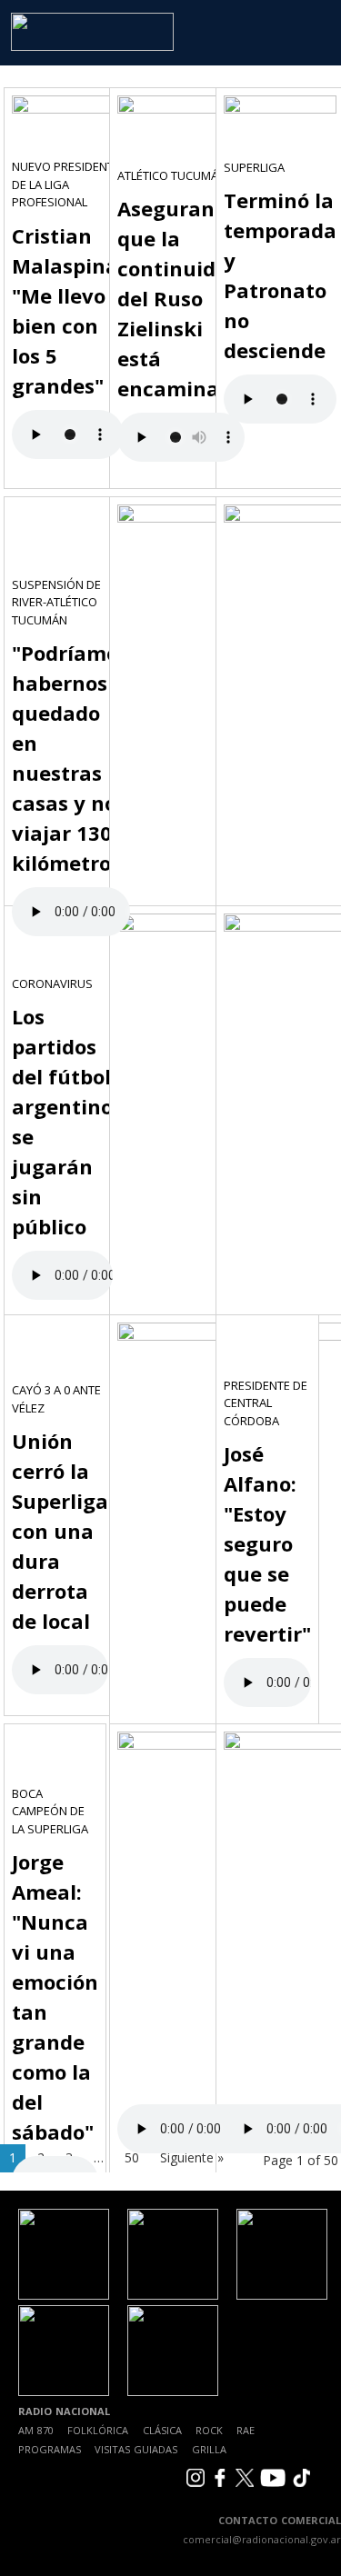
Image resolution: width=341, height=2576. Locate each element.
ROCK (209, 2430)
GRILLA (209, 2449)
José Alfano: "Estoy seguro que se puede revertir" (267, 1543)
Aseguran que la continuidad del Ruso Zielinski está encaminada (181, 298)
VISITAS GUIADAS (136, 2449)
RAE (246, 2430)
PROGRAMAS (50, 2449)
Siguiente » (192, 2157)
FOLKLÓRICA (98, 2430)
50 (132, 2157)
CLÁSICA (162, 2430)
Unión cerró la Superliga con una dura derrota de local (60, 1531)
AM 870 (36, 2430)
